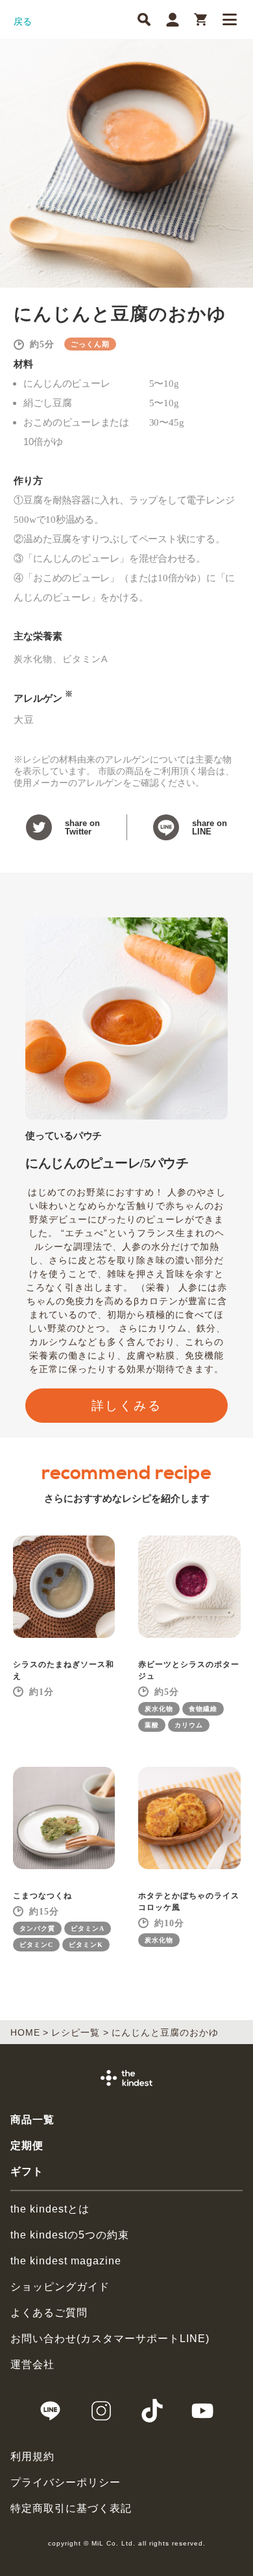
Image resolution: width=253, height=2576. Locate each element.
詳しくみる (127, 1406)
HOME (25, 2032)
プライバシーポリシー (66, 2482)
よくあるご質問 (49, 2313)
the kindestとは (50, 2209)
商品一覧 (32, 2120)
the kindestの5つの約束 (70, 2235)
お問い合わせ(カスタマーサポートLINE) (110, 2339)
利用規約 (32, 2456)
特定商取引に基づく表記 (71, 2508)
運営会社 (32, 2364)
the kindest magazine (66, 2261)
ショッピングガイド (60, 2287)
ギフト (27, 2171)
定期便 (27, 2145)
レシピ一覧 (76, 2032)
